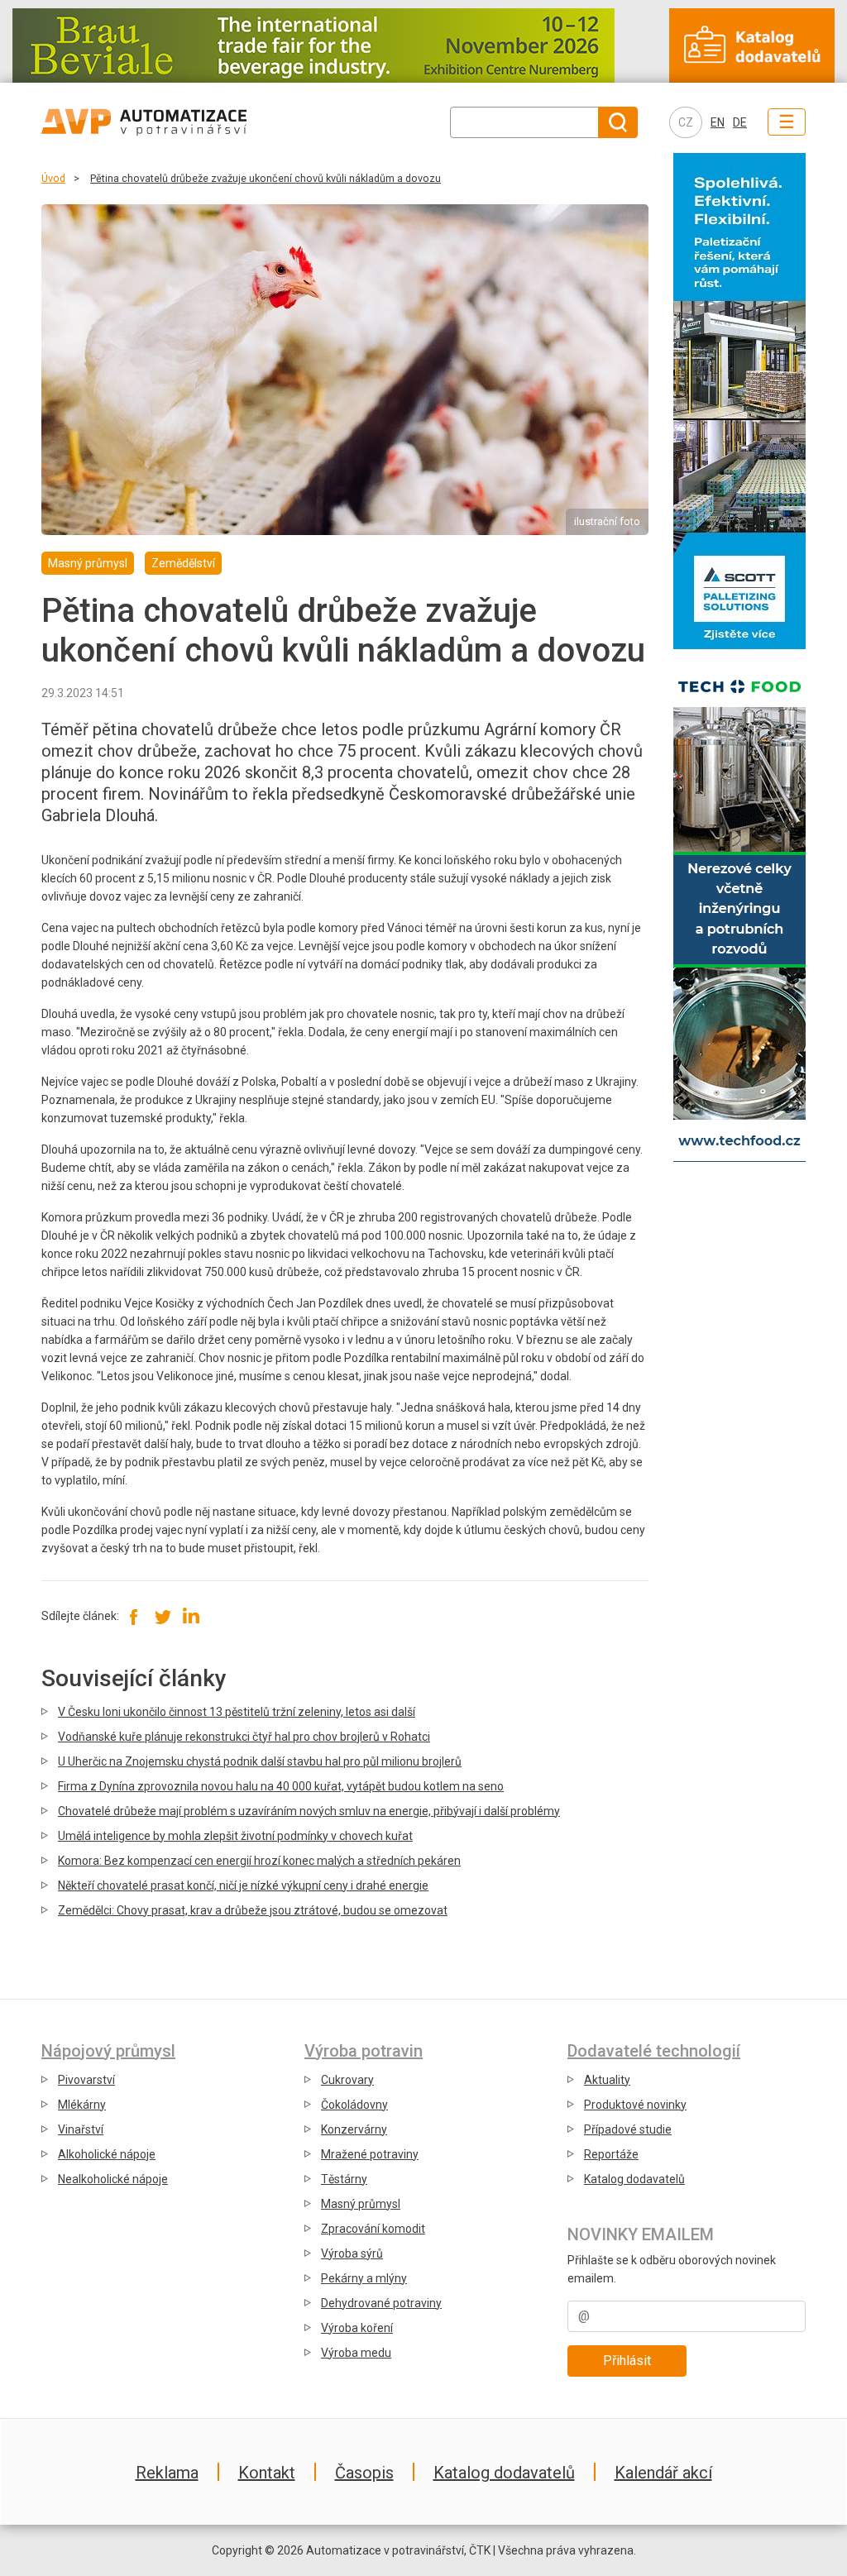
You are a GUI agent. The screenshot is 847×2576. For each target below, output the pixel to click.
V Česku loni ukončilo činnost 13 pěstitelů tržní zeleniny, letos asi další (237, 1712)
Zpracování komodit (373, 2229)
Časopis (364, 2473)
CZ (686, 122)
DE (740, 122)
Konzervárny (354, 2129)
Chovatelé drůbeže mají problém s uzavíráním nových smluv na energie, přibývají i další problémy (309, 1811)
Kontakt (267, 2473)
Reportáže (611, 2154)
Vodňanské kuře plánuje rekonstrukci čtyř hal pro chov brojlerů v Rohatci (244, 1737)
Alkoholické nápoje (107, 2154)
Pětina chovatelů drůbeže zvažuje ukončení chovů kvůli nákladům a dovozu (266, 178)
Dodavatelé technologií (654, 2051)
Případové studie (628, 2129)
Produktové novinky (635, 2105)
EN (718, 122)
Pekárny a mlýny (364, 2278)
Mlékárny (82, 2105)
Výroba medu (356, 2353)
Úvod (53, 178)
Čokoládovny (354, 2105)
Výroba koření (357, 2328)
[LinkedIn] (191, 1616)
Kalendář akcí (663, 2473)
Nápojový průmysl (108, 2051)
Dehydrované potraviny (381, 2303)
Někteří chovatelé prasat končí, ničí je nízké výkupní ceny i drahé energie (243, 1885)
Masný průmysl (361, 2204)
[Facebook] (134, 1616)
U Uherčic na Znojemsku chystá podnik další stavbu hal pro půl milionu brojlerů (260, 1761)
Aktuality (607, 2080)
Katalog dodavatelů (634, 2179)
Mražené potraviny (370, 2154)
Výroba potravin (364, 2051)
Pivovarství (86, 2080)
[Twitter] (163, 1616)
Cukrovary (347, 2080)
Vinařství (81, 2129)
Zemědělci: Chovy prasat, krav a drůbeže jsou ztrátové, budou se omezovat (253, 1910)
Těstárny (344, 2179)
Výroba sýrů (352, 2253)
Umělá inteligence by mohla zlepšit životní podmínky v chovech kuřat (235, 1836)
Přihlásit (627, 2361)
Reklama (167, 2473)
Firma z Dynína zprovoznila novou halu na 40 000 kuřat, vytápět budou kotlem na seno (281, 1786)
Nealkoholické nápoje (113, 2179)
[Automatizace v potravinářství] (179, 122)
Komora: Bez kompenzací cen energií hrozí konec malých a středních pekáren (259, 1861)
